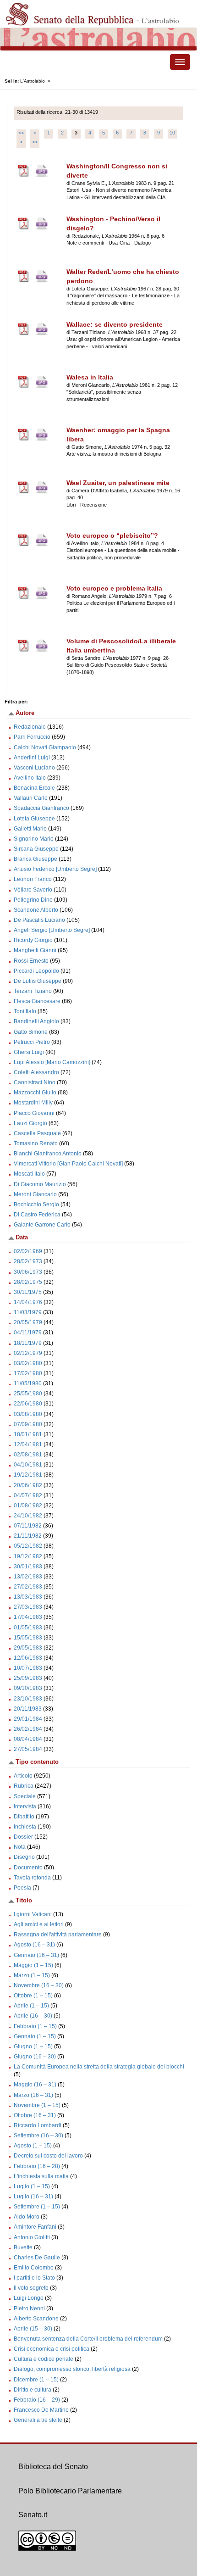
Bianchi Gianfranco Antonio (48, 1154)
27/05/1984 (28, 1749)
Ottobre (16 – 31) (35, 2115)
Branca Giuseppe (36, 859)
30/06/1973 (28, 1272)
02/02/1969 (28, 1251)
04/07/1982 (28, 1495)
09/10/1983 (28, 1688)
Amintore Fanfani (35, 2227)
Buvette (23, 2247)
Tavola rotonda (32, 1878)
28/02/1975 (28, 1282)
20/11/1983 (28, 1709)
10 (172, 133)
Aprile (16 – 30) (33, 2016)
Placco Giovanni (34, 1113)
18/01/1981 (28, 1434)
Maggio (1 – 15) (33, 1965)
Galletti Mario (30, 829)
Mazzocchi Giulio (35, 1093)
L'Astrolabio (33, 81)
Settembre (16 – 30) (38, 2136)
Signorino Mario (34, 839)
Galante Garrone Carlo (42, 1225)
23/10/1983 (28, 1699)
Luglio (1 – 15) (32, 2186)
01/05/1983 (28, 1628)
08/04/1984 (28, 1739)
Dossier (23, 1837)
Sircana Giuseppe (36, 849)
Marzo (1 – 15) (32, 1975)
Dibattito (24, 1817)
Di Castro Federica (37, 1215)
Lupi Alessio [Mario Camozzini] (52, 1062)
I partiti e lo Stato (34, 2278)
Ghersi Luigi (29, 1052)
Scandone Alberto (36, 910)
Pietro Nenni (29, 2308)
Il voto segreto (31, 2288)
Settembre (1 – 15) (37, 2207)
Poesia (22, 1888)
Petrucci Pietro (32, 1042)
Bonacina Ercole (34, 788)
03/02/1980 (28, 1363)
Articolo (23, 1776)
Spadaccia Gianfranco (41, 808)
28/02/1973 (28, 1261)
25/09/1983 (28, 1678)
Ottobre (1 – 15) (33, 1996)
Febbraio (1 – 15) (35, 2026)
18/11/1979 (28, 1343)
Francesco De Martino (41, 2410)
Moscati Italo (29, 1174)
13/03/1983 (28, 1597)
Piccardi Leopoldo (36, 971)
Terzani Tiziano (33, 991)
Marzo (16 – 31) (33, 2095)
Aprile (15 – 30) (33, 2329)
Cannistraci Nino (35, 1082)
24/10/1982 (28, 1516)
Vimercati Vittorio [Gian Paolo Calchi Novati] (68, 1164)
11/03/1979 (28, 1312)
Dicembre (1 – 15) (36, 2380)
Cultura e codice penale (44, 2359)
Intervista (25, 1807)
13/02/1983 (28, 1577)
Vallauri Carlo (31, 798)
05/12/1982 (28, 1546)
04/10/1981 (28, 1465)
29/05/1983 (28, 1648)
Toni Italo (25, 1011)
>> (35, 142)
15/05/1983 (28, 1638)
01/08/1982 (28, 1505)
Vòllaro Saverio (33, 890)
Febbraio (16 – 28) (37, 2166)
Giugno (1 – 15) (33, 2046)
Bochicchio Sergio (36, 1204)
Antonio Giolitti (32, 2237)
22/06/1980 (28, 1404)
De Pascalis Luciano (39, 920)
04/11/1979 (28, 1333)
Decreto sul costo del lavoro (48, 2156)
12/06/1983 (28, 1658)
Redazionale (30, 727)
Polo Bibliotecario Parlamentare (70, 2491)
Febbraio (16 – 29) (37, 2400)
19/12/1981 (28, 1475)
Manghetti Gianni (35, 950)
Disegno (24, 1857)
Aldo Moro (27, 2217)
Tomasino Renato (36, 1143)
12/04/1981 (28, 1444)
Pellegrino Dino (33, 900)
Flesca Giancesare (37, 1001)
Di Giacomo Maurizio (40, 1184)
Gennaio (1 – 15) (35, 2036)
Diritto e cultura (33, 2390)
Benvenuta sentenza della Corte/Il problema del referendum (88, 2339)
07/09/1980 (28, 1424)
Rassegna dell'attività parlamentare (58, 1935)
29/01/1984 (28, 1719)
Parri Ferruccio (32, 737)
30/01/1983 (28, 1567)
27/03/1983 (28, 1607)
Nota (20, 1847)
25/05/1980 (28, 1394)
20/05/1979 (28, 1322)
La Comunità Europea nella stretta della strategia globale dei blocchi (99, 2067)
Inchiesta (25, 1827)
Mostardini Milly (33, 1103)
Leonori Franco (33, 879)
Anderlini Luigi (32, 758)
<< (21, 133)
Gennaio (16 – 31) (36, 1955)
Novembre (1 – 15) (37, 2105)
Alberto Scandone (36, 2319)
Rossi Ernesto (31, 961)
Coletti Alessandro (36, 1072)
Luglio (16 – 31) (33, 2197)
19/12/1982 (28, 1556)
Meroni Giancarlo (35, 1194)
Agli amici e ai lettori (39, 1924)
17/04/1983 (28, 1617)
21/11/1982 (28, 1536)
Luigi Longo (29, 2298)
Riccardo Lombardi (38, 2125)
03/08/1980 (28, 1414)
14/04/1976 (28, 1302)
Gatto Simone (31, 1032)
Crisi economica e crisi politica (52, 2349)
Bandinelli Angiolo (36, 1021)
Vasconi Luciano (34, 768)
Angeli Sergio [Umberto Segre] (52, 930)
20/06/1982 (28, 1485)
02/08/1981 (28, 1455)
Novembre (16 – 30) (39, 1985)
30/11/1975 (28, 1292)
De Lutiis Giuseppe (38, 981)
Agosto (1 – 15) (33, 2146)
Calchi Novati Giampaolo (45, 747)
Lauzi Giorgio (30, 1123)
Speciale (25, 1796)
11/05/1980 (28, 1383)
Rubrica (24, 1786)
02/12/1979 (28, 1353)
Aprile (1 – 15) (31, 2006)
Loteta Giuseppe (34, 819)
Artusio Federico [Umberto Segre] (55, 869)
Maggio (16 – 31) (35, 2085)
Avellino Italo (30, 778)
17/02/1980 (28, 1373)
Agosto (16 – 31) (34, 1945)
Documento (28, 1868)
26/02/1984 (28, 1729)
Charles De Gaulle (37, 2258)
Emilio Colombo (34, 2268)
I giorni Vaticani (33, 1914)
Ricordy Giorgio (33, 940)
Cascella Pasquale (37, 1133)
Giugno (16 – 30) (35, 2057)
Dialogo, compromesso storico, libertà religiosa (72, 2369)
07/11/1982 (28, 1526)
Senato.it (33, 2515)
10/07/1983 (28, 1668)
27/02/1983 (28, 1587)
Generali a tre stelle (38, 2420)
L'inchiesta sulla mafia (41, 2176)
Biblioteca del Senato (53, 2467)
